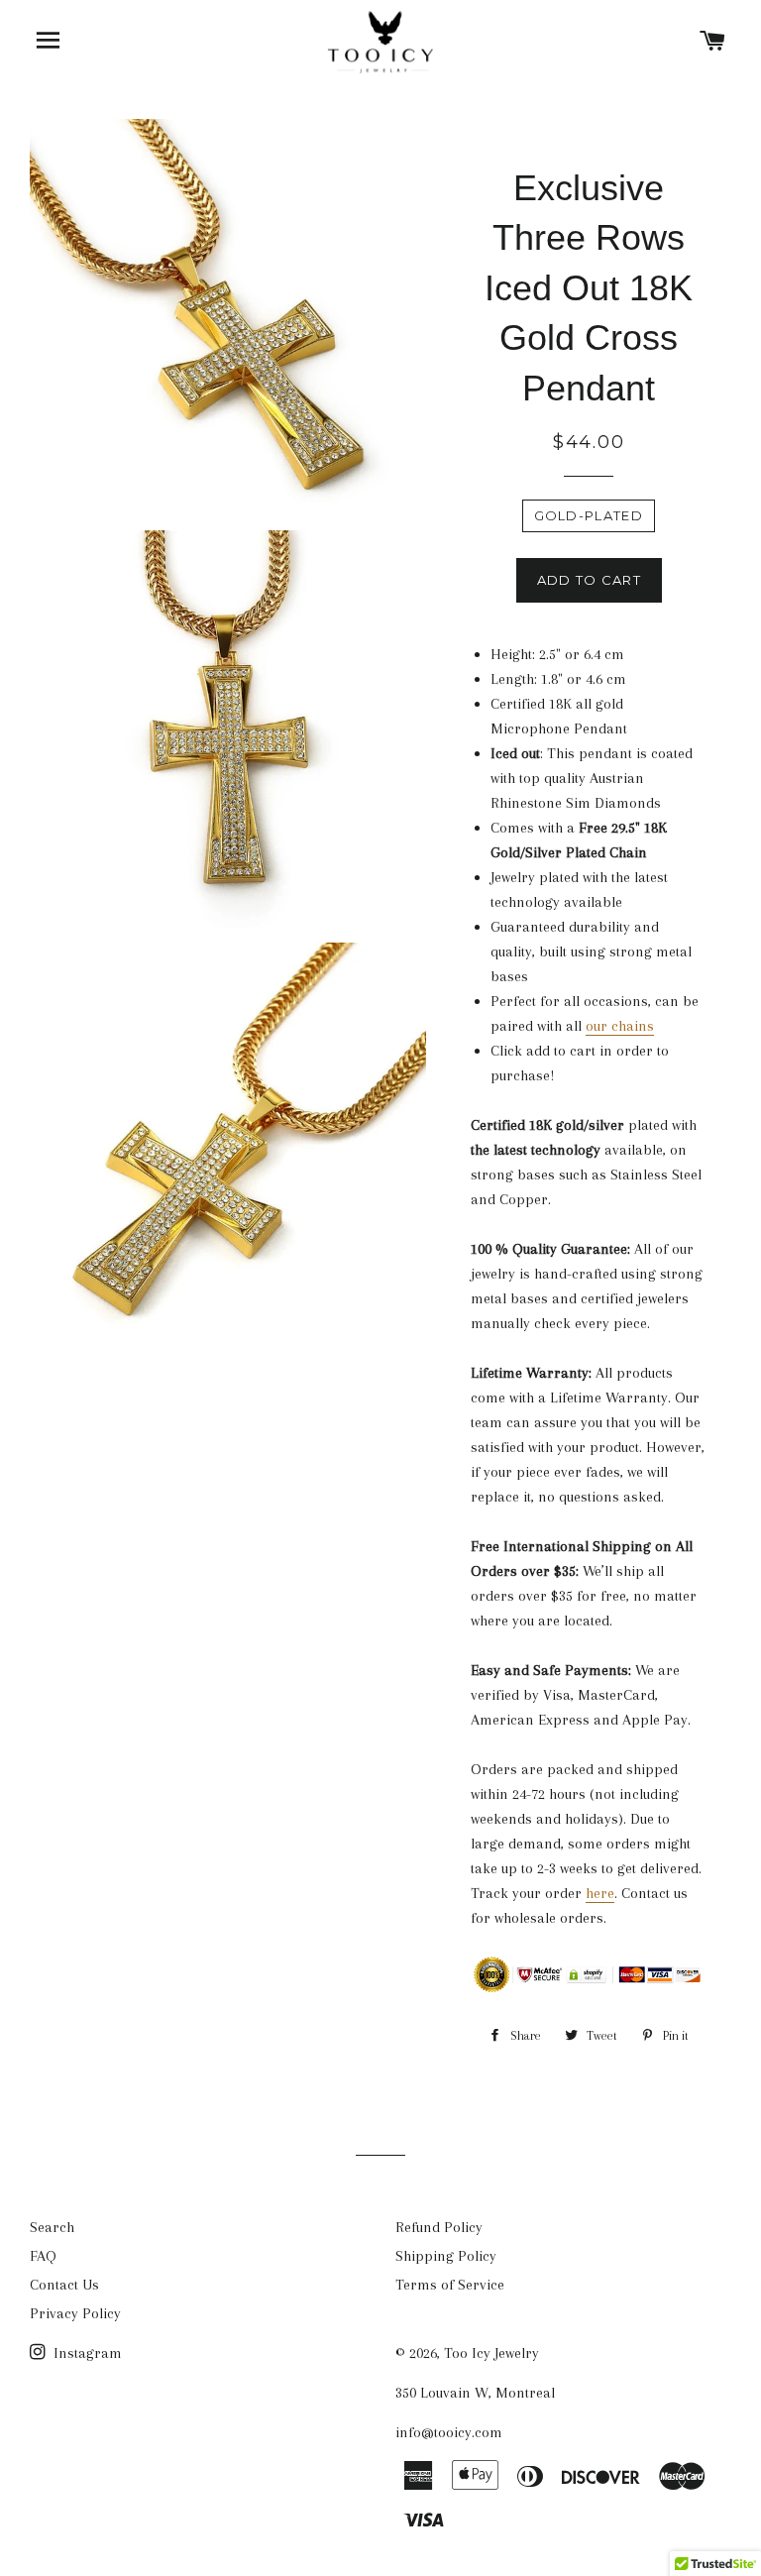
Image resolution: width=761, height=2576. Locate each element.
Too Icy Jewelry (491, 2353)
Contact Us (64, 2285)
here (600, 1893)
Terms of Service (450, 2285)
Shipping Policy (446, 2256)
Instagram (86, 2353)
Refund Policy (439, 2227)
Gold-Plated (589, 515)
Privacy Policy (75, 2313)
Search (52, 2227)
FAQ (43, 2256)
